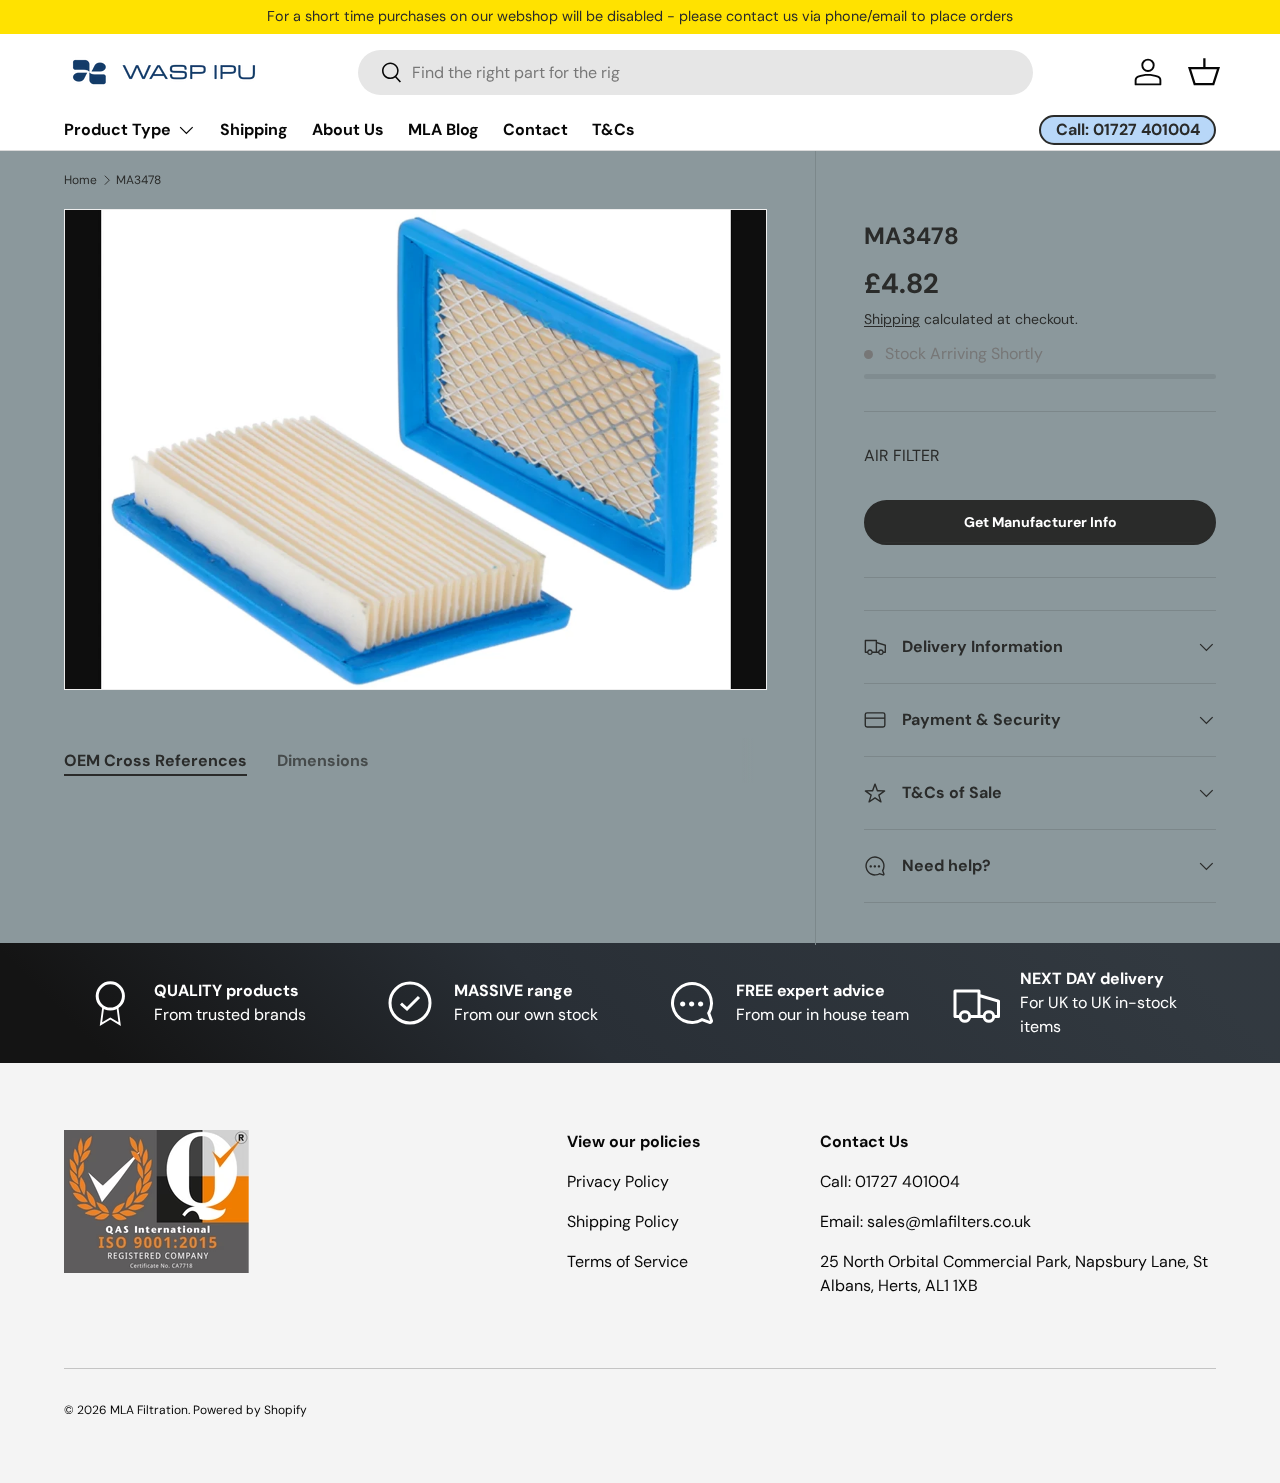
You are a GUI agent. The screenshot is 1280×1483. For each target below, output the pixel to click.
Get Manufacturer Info (1040, 522)
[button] (1204, 72)
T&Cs (613, 129)
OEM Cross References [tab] (155, 760)
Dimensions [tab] (323, 760)
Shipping (254, 129)
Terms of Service (627, 1261)
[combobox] (695, 72)
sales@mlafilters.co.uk (949, 1221)
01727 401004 (907, 1181)
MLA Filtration (149, 1410)
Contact (535, 129)
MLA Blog (443, 129)
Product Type (117, 129)
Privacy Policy (618, 1181)
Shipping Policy (623, 1221)
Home (80, 180)
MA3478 (138, 180)
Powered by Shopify (250, 1410)
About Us (348, 129)
